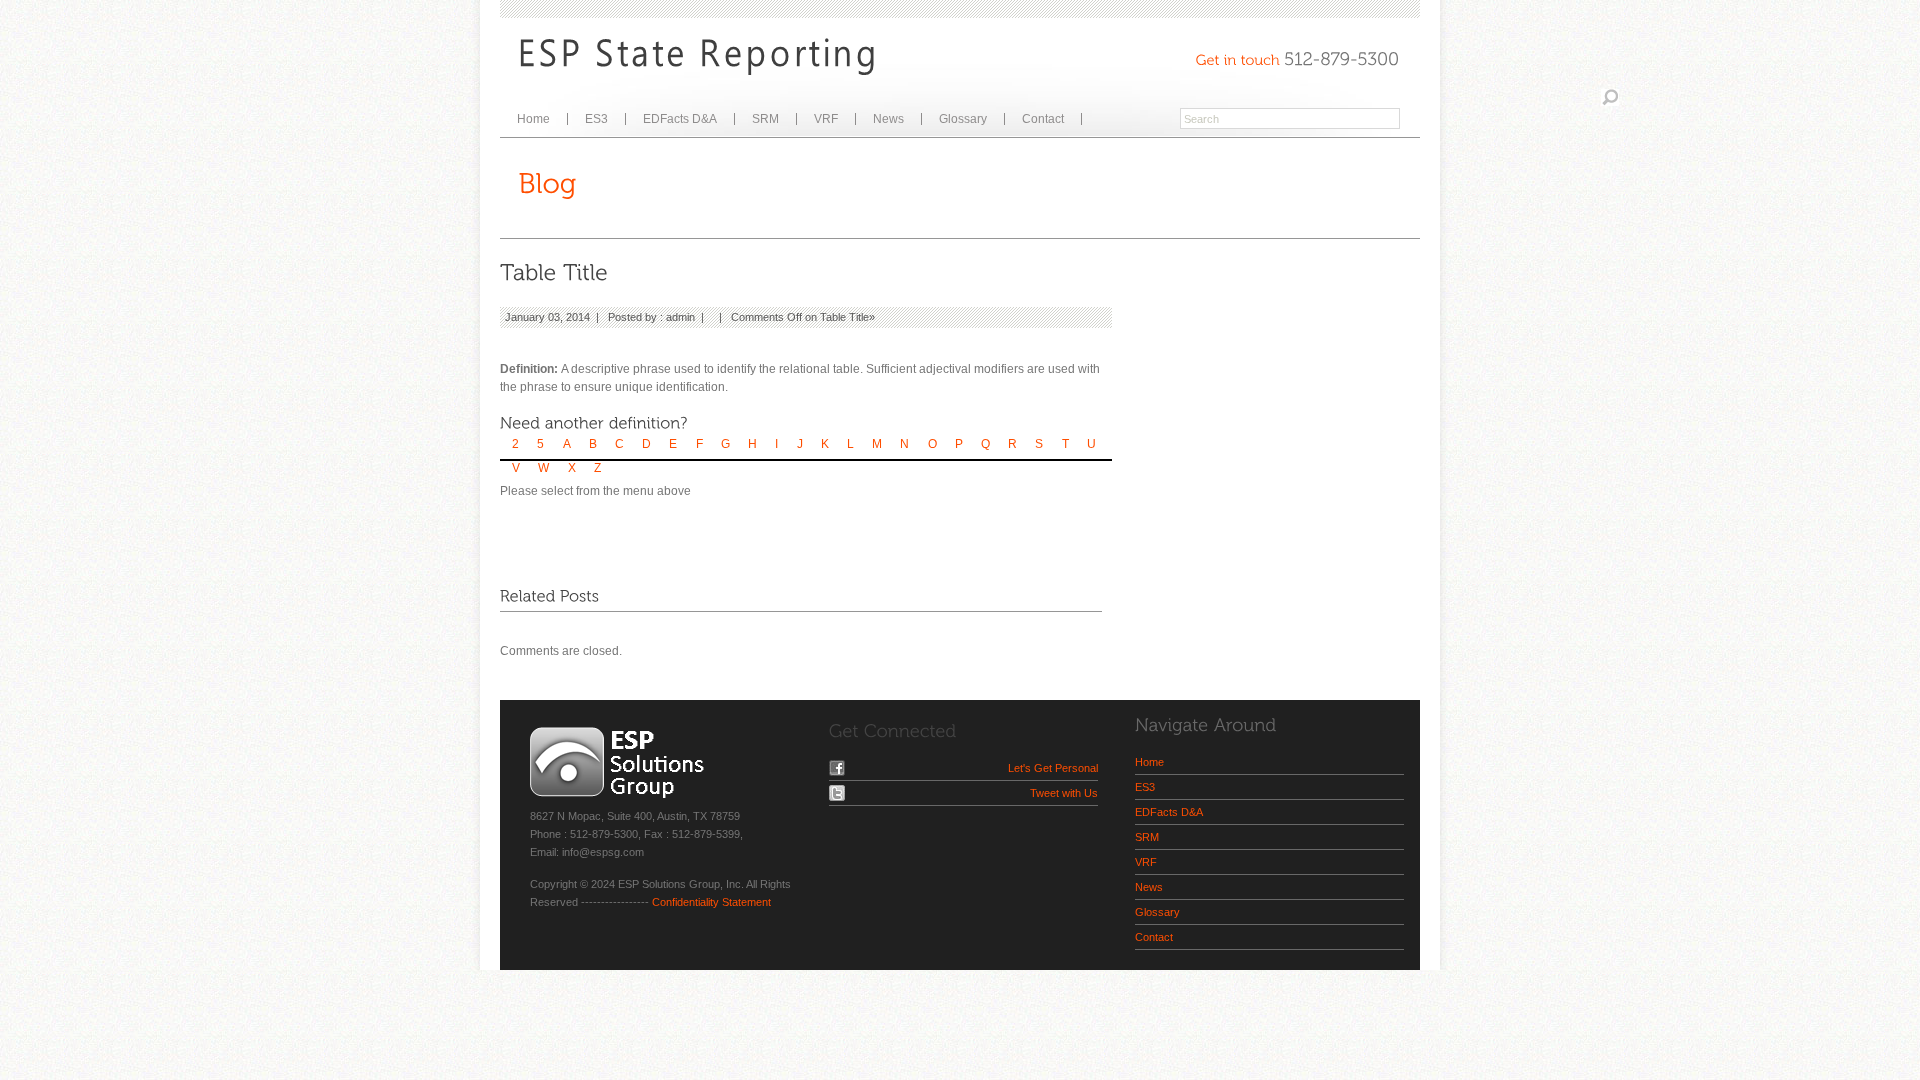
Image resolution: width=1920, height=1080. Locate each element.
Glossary (963, 119)
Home (533, 119)
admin (680, 317)
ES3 (596, 119)
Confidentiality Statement (711, 902)
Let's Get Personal (1053, 768)
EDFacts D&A (680, 119)
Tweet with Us (1064, 793)
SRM (765, 119)
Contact (1043, 119)
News (888, 119)
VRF (826, 119)
